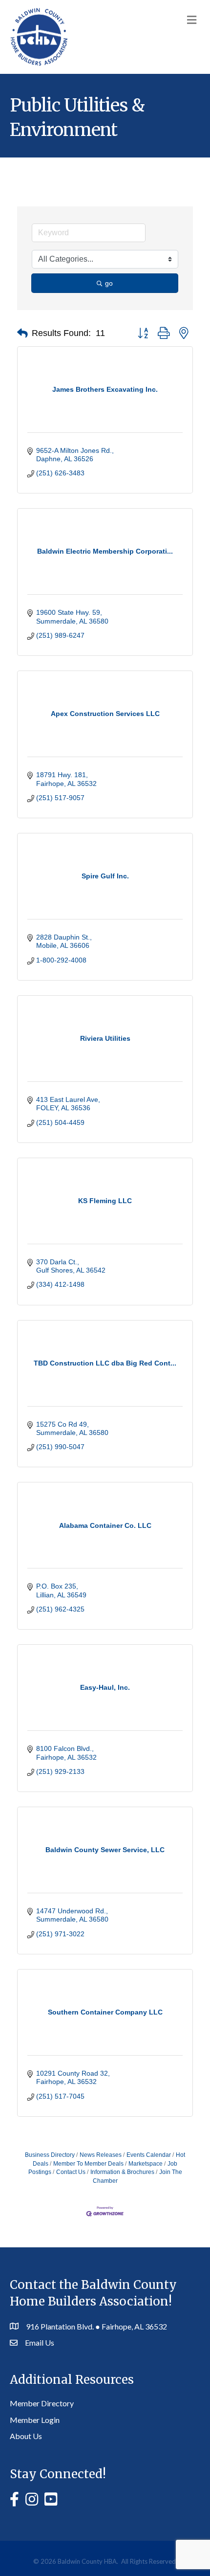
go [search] (109, 283)
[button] (22, 334)
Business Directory (50, 2155)
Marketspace (146, 2164)
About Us (26, 2436)
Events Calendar (149, 2155)
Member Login (35, 2420)
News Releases (101, 2155)
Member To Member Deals (88, 2164)
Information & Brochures (122, 2172)
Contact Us (71, 2172)
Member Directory (42, 2403)
